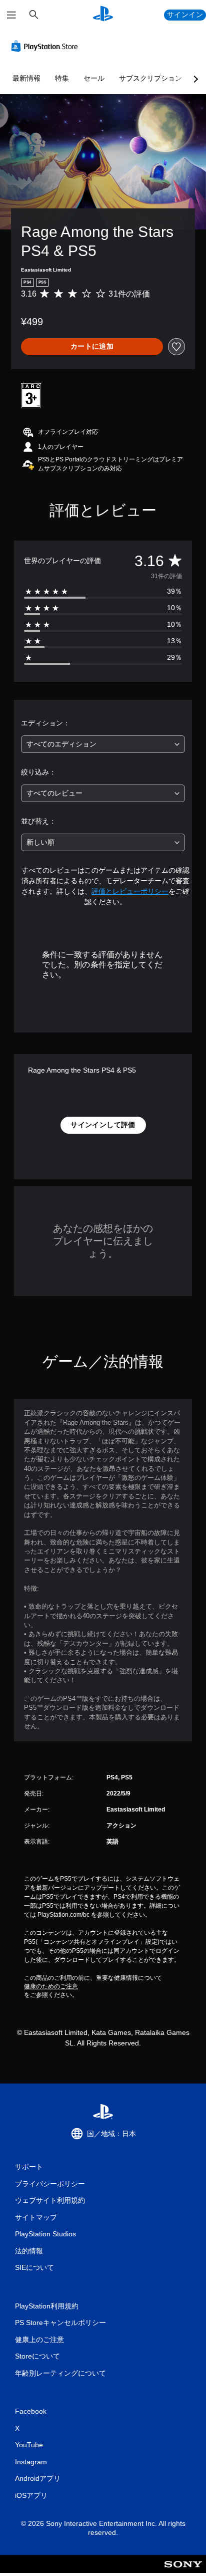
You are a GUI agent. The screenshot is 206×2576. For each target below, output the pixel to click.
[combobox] (103, 744)
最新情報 (26, 78)
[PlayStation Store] (46, 46)
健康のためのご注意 (51, 1986)
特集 (62, 78)
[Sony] (183, 2571)
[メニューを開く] (11, 15)
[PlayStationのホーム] (103, 15)
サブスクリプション (150, 78)
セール (94, 78)
